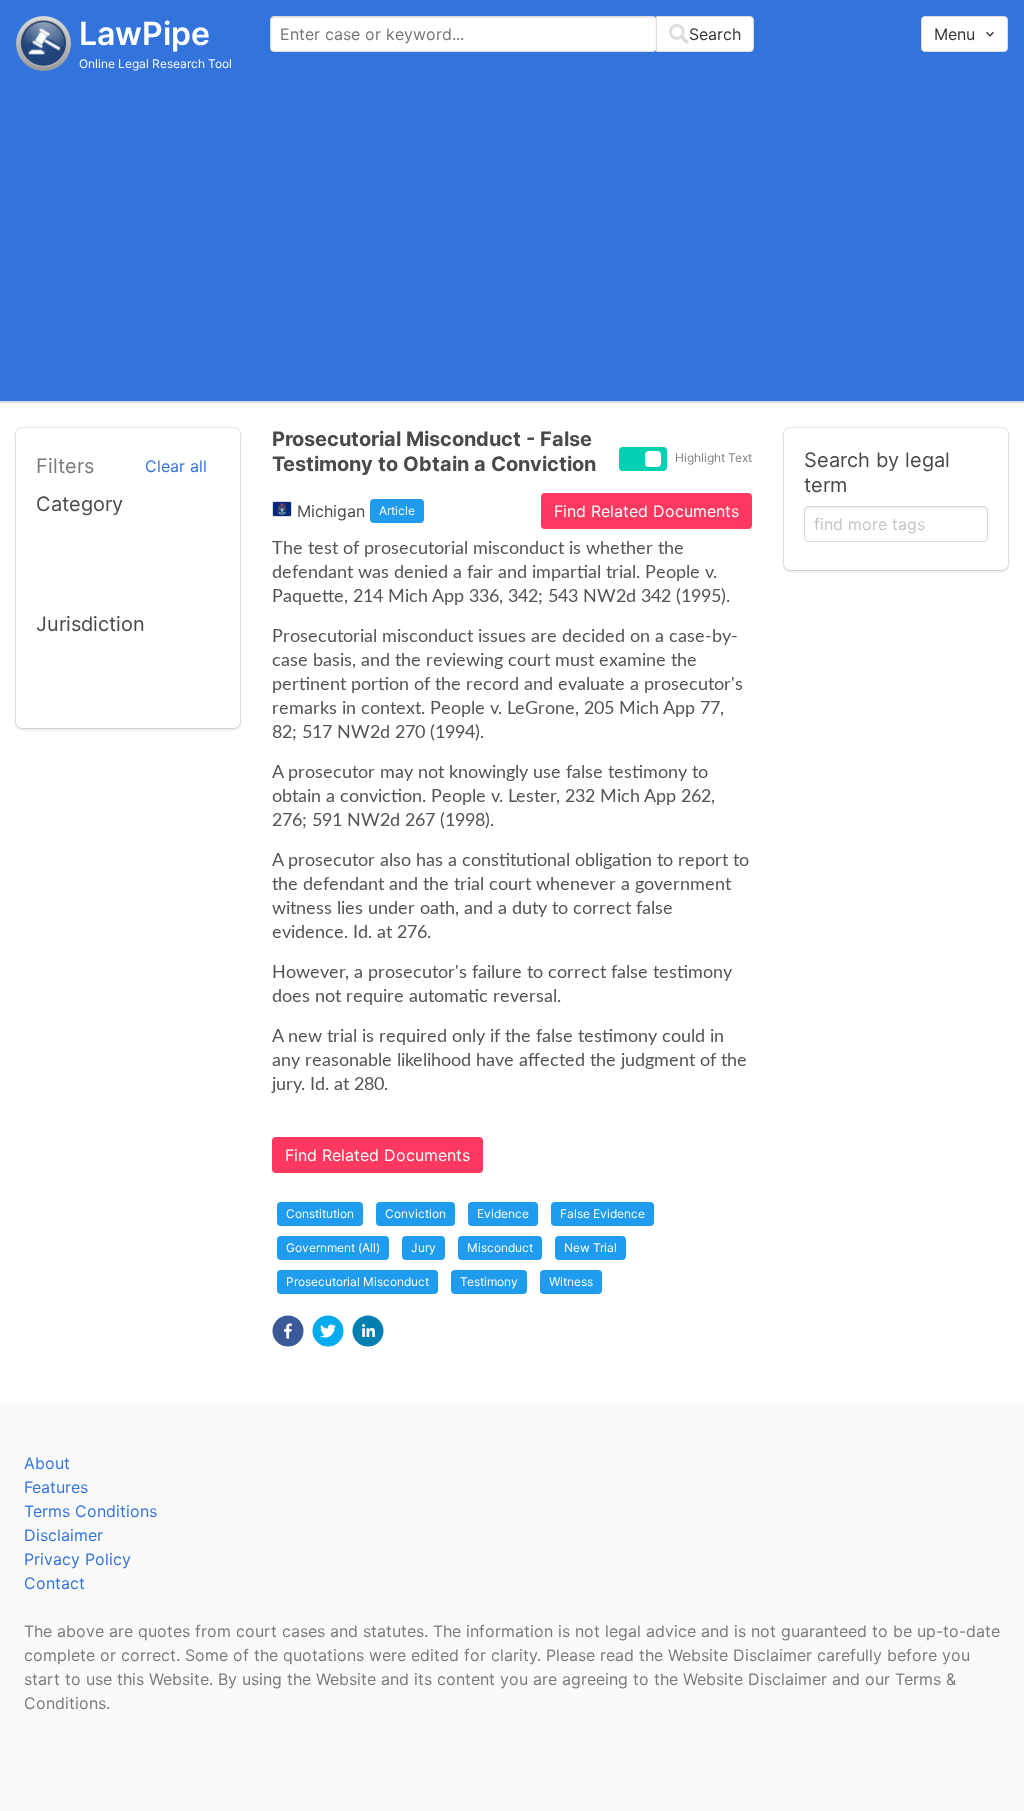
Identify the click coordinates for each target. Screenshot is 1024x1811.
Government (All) (333, 1247)
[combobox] (512, 34)
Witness (571, 1281)
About (47, 1463)
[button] (288, 1331)
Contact (54, 1583)
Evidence (503, 1213)
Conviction (415, 1213)
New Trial (590, 1247)
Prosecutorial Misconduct (357, 1281)
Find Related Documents (646, 511)
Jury (423, 1247)
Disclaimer (63, 1535)
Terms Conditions (90, 1511)
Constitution (320, 1213)
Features (56, 1487)
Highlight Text (713, 457)
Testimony (489, 1281)
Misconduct (500, 1247)
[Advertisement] (512, 235)
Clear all (176, 466)
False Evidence (602, 1213)
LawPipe (144, 33)
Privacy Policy (77, 1559)
